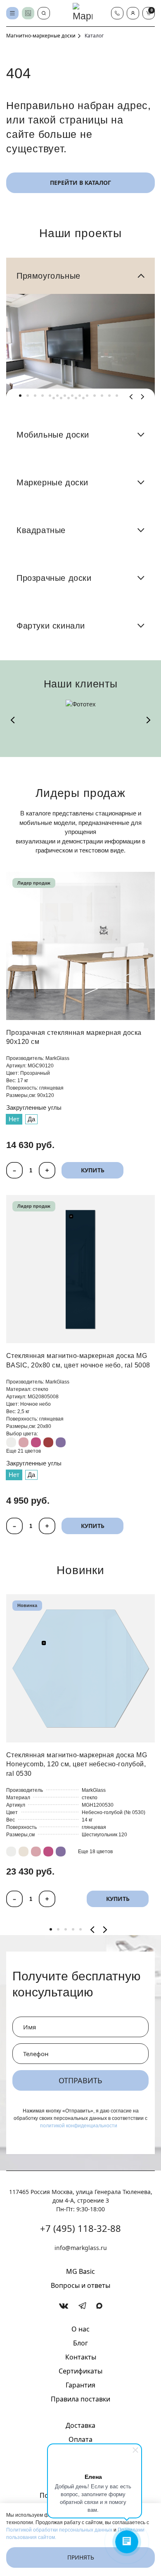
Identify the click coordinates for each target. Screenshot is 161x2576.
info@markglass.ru (81, 2248)
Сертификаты (80, 2371)
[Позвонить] (117, 13)
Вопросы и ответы (80, 2285)
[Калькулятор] (28, 13)
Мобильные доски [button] (53, 435)
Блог (80, 2343)
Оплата (80, 2439)
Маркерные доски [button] (52, 482)
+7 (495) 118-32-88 (80, 2228)
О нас (80, 2329)
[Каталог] (12, 13)
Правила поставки (80, 2399)
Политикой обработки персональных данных (59, 2530)
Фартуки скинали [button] (51, 626)
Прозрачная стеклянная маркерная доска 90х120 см (74, 1037)
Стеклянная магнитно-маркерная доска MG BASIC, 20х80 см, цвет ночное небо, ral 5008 (78, 1360)
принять (81, 2557)
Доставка (80, 2425)
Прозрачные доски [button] (54, 578)
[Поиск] (44, 13)
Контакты (81, 2357)
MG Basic (80, 2271)
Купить (93, 1170)
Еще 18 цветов (95, 1852)
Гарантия (80, 2385)
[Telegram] (82, 2306)
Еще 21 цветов (24, 1451)
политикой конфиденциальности (79, 2126)
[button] (133, 13)
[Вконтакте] (64, 2306)
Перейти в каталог (80, 183)
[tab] (20, 396)
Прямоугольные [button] (49, 276)
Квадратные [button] (41, 530)
